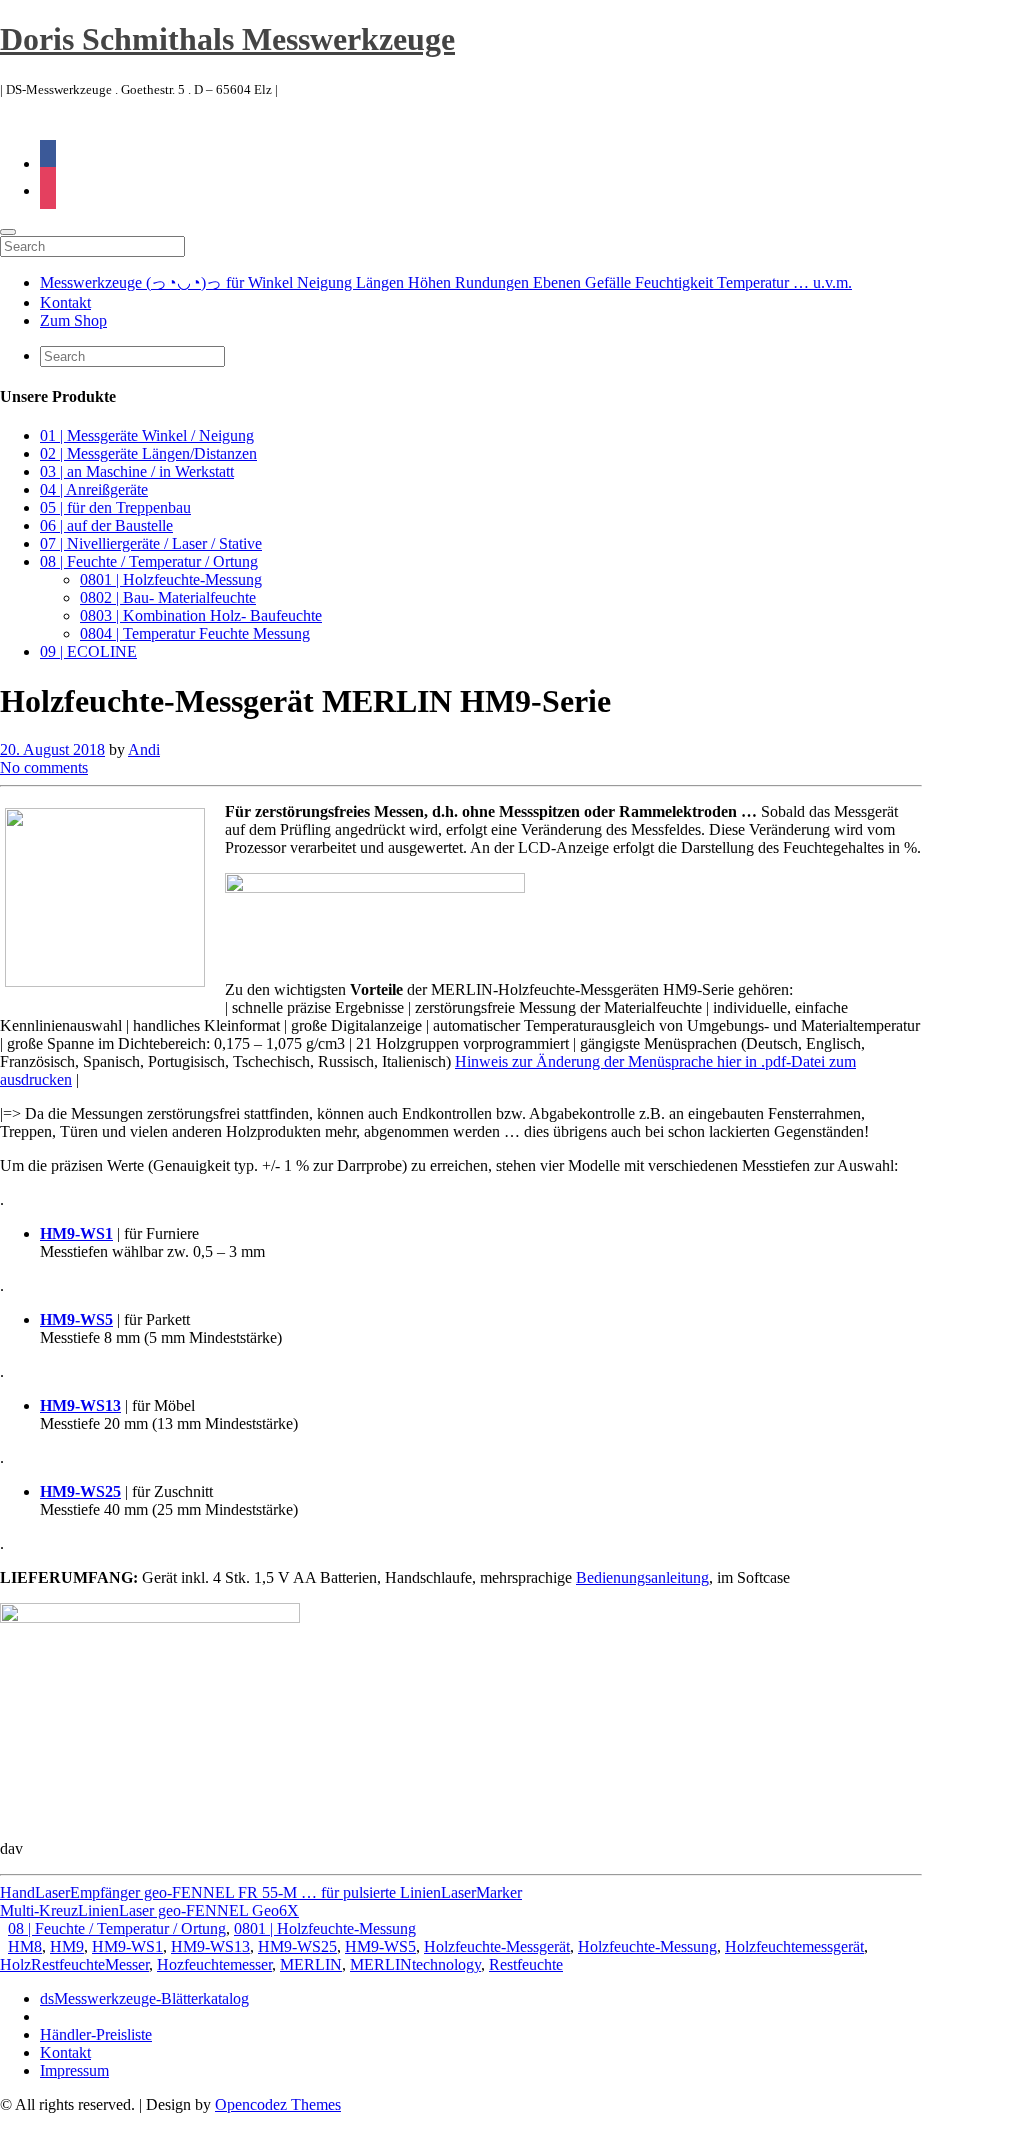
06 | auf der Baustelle (106, 525)
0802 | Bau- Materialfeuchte (168, 597)
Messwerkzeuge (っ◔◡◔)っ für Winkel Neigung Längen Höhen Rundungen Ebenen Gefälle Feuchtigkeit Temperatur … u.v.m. (446, 282)
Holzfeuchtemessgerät (794, 1946)
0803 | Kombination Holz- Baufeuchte (201, 615)
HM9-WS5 (380, 1946)
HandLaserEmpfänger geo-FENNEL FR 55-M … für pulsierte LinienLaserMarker (261, 1892)
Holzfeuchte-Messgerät (497, 1946)
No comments (44, 767)
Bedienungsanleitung (642, 1577)
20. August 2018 (52, 749)
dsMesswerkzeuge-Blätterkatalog (144, 1998)
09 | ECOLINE (88, 651)
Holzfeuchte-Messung (647, 1946)
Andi (144, 749)
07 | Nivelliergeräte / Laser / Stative (151, 543)
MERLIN (311, 1964)
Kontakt (65, 302)
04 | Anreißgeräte (94, 489)
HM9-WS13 (210, 1946)
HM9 (67, 1946)
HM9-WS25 (297, 1946)
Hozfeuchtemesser (214, 1964)
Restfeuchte (526, 1964)
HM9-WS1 (127, 1946)
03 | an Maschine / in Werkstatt (137, 471)
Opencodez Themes (278, 2104)
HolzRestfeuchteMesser (74, 1964)
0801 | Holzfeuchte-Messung (171, 579)
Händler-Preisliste (96, 2034)
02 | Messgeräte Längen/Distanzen (148, 453)
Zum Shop (73, 320)
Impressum (74, 2070)
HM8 (25, 1946)
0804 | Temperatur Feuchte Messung (195, 633)
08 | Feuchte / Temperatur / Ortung (149, 561)
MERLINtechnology (415, 1964)
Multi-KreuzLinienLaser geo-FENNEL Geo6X (149, 1910)
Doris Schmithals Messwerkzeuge (227, 39)
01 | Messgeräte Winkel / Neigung (147, 435)
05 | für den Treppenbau (115, 507)
